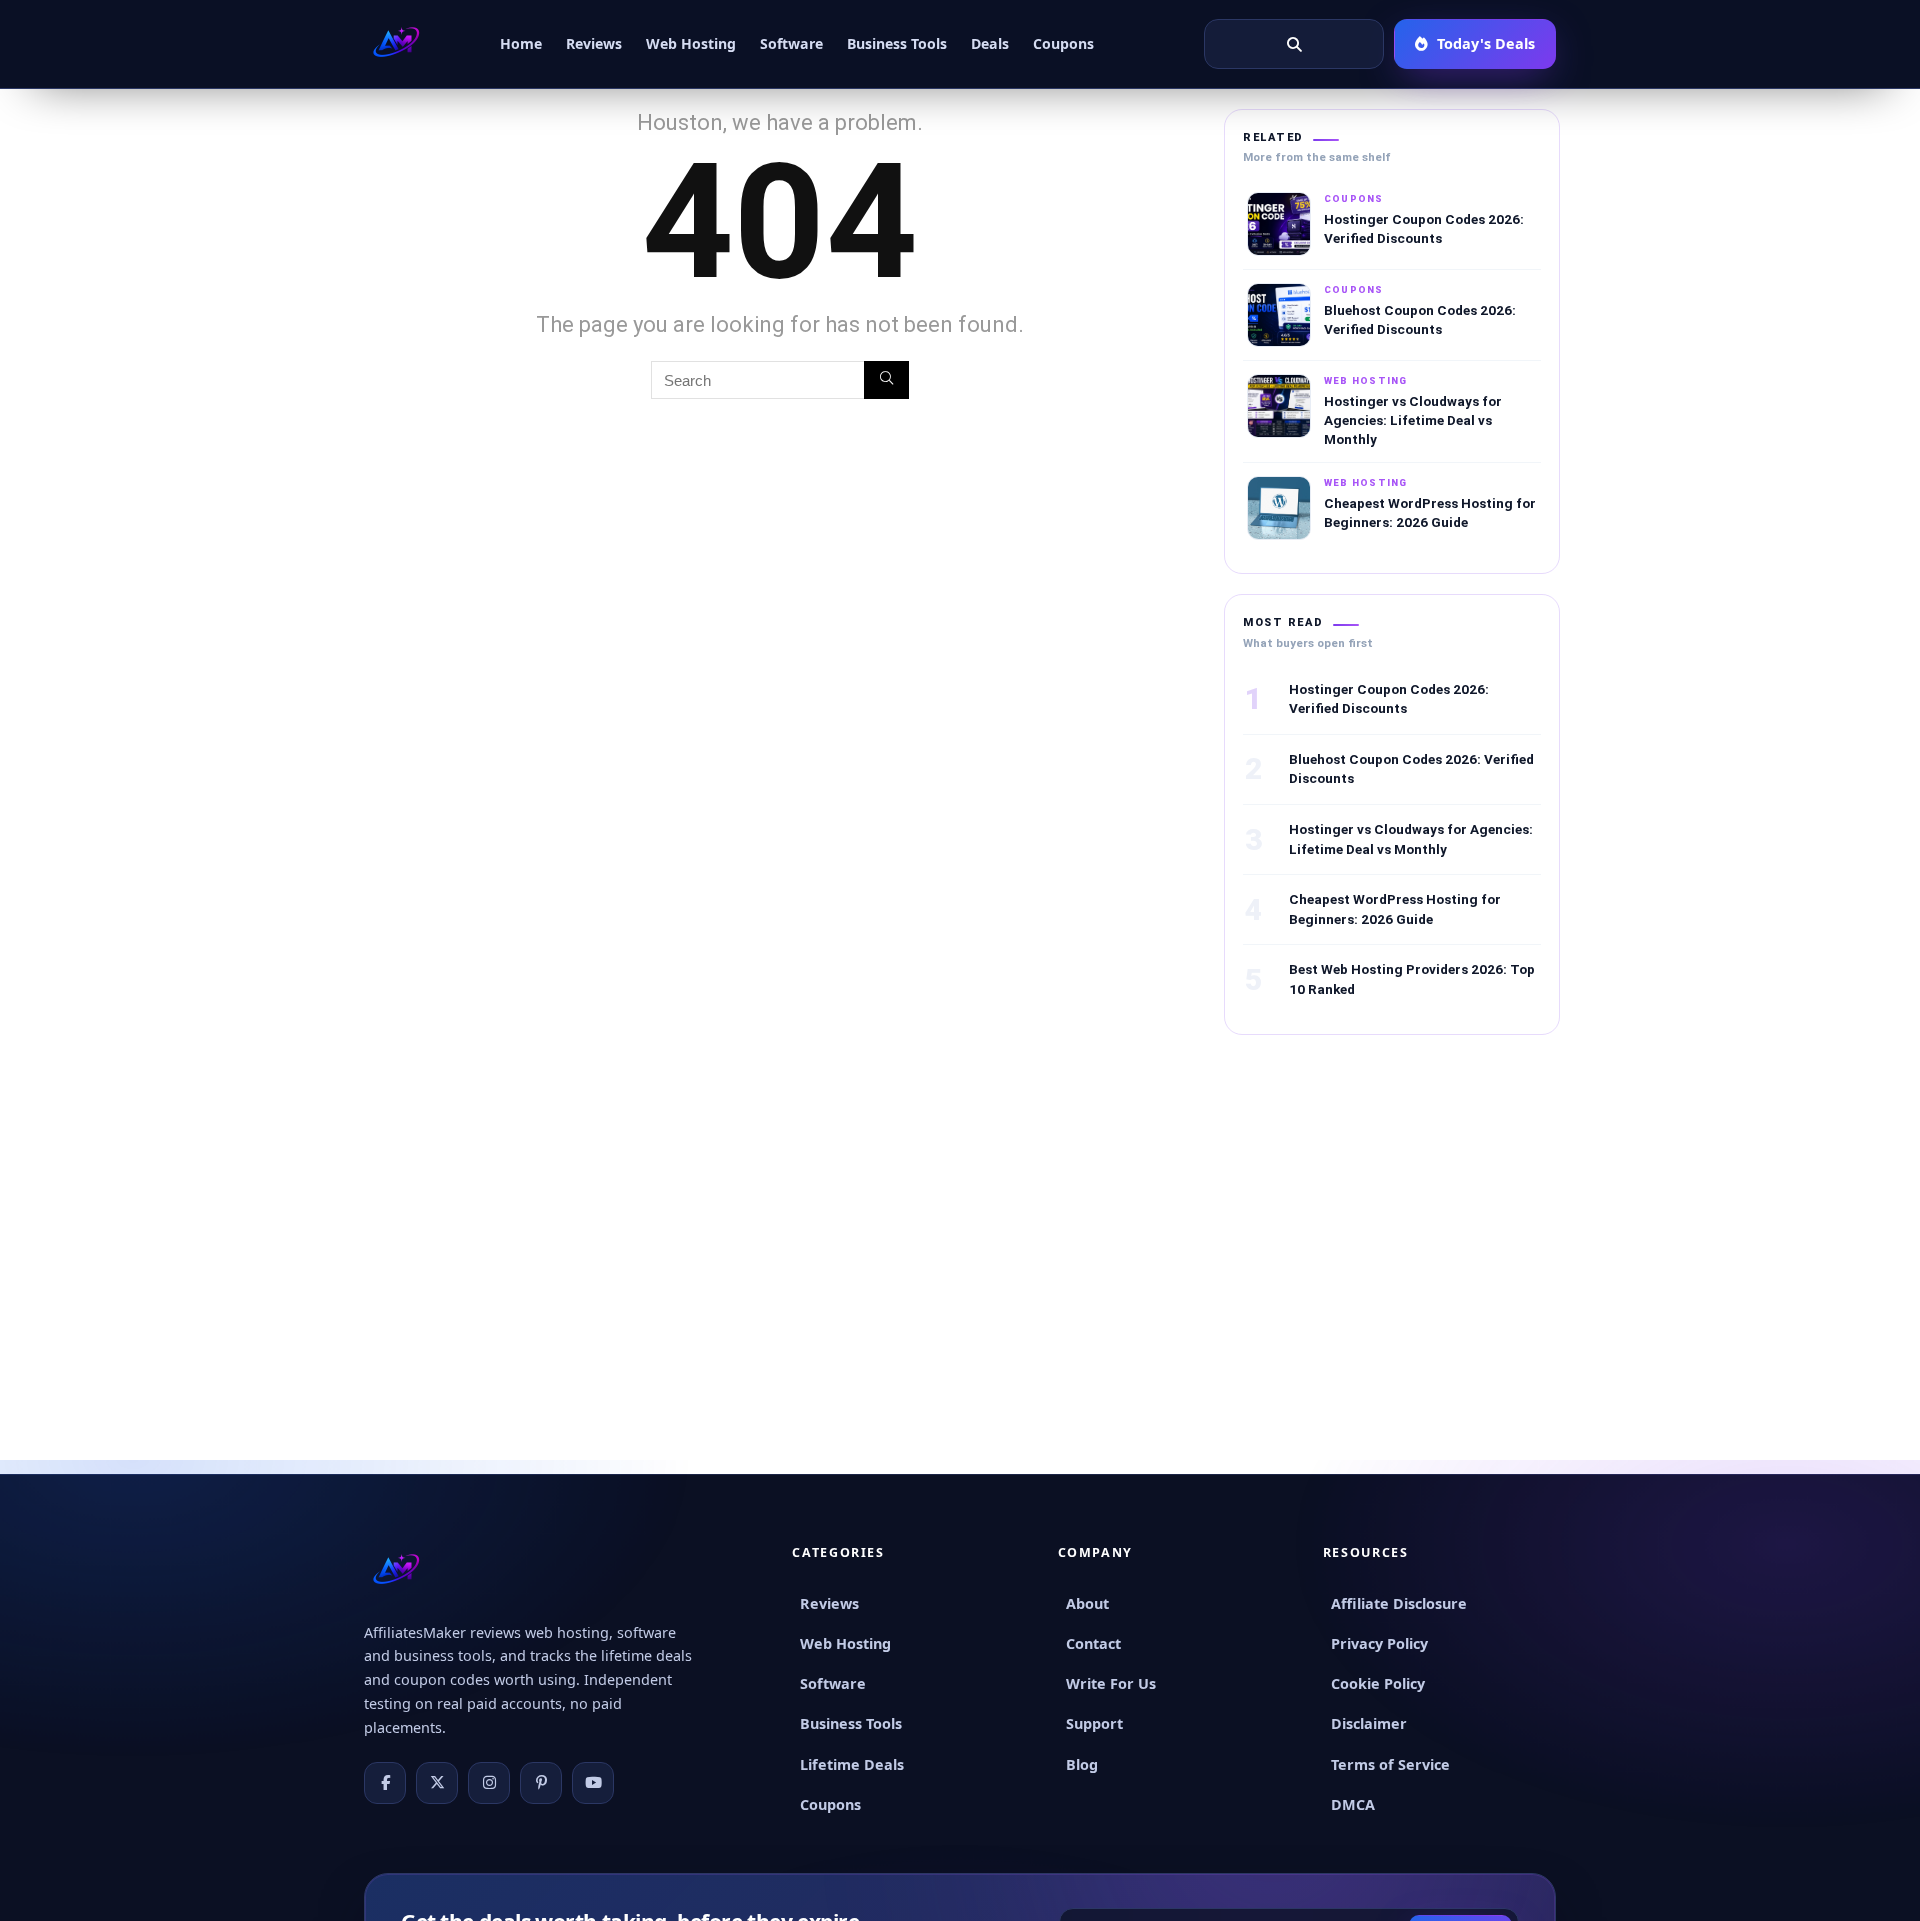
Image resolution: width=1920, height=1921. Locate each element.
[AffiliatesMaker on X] (437, 1783)
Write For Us (1111, 1683)
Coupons (1063, 43)
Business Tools (897, 43)
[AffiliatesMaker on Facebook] (385, 1783)
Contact (1093, 1643)
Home (521, 43)
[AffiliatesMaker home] (396, 44)
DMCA (1353, 1804)
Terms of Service (1390, 1764)
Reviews (594, 43)
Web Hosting (691, 43)
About (1087, 1603)
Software (791, 43)
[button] (1294, 44)
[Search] (886, 380)
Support (1094, 1723)
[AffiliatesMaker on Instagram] (489, 1783)
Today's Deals (1486, 43)
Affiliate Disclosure (1399, 1603)
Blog (1082, 1764)
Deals (990, 43)
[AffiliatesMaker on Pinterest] (541, 1783)
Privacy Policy (1379, 1643)
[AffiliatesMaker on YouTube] (593, 1783)
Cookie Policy (1378, 1683)
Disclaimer (1369, 1723)
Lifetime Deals (852, 1764)
